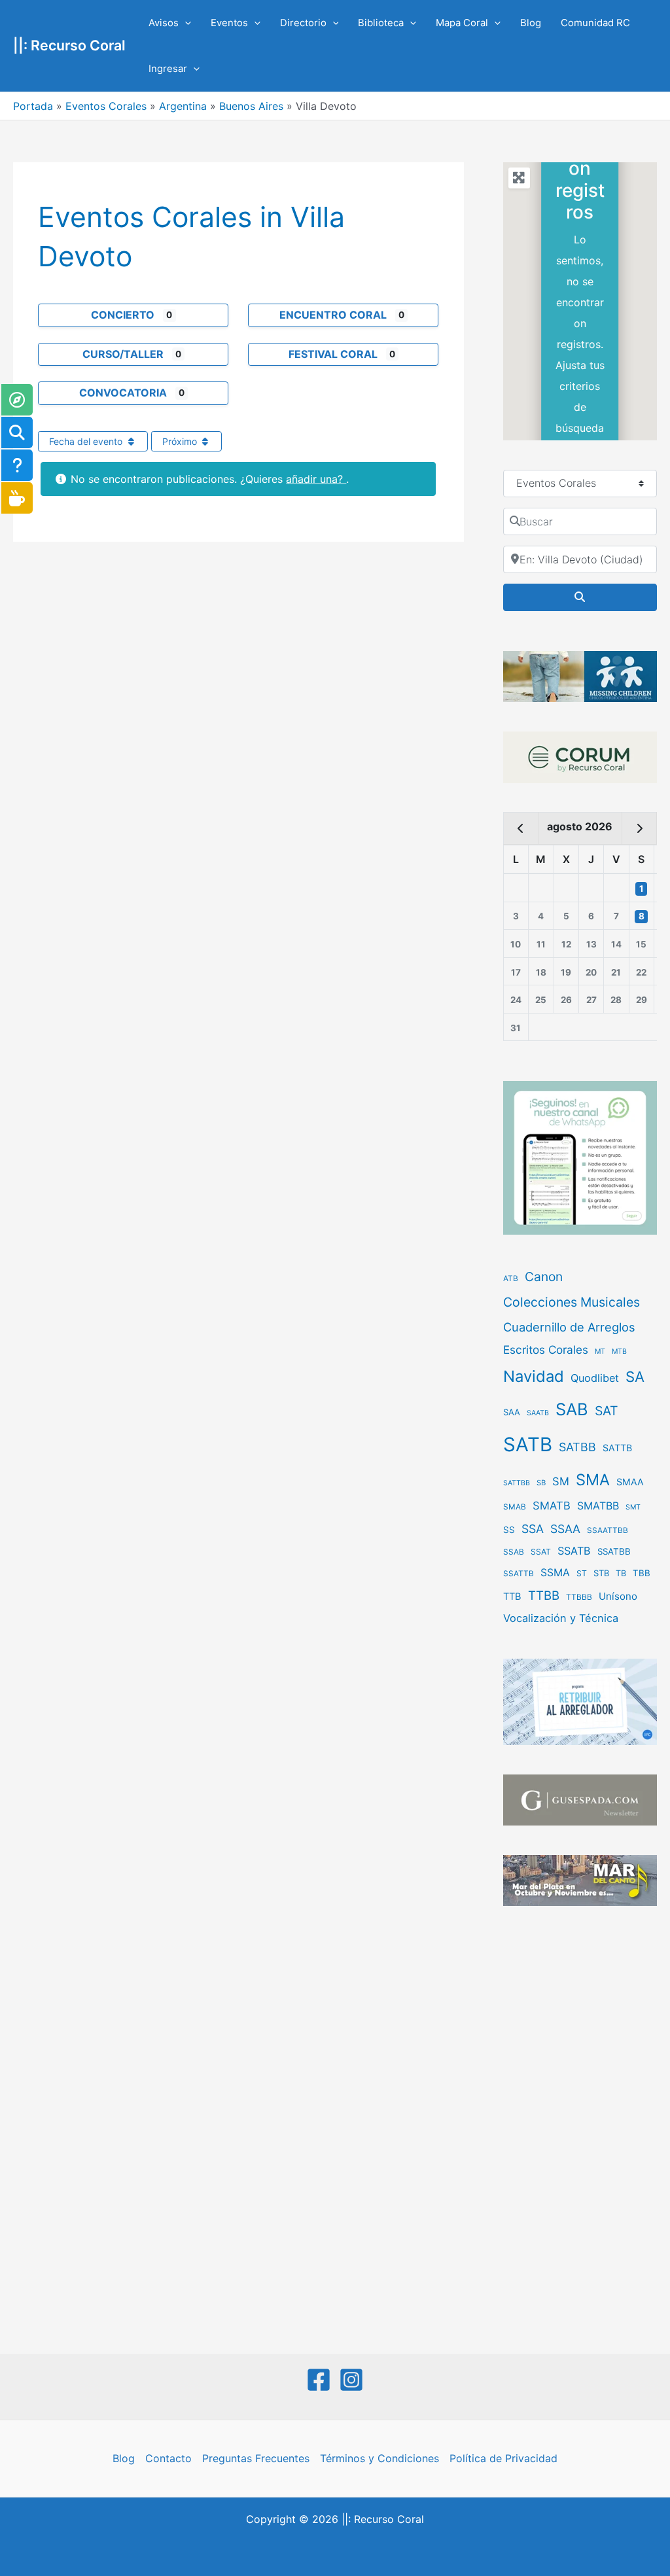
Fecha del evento (87, 441)
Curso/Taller (123, 354)
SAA (512, 1412)
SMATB (552, 1506)
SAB (572, 1409)
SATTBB (517, 1483)
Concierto (123, 315)
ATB (511, 1279)
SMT (633, 1507)
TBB (642, 1573)
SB (541, 1483)
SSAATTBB (608, 1530)
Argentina (183, 106)
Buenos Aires (251, 106)
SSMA (555, 1573)
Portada (33, 106)
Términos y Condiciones (379, 2458)
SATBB (577, 1447)
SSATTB (519, 1574)
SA (635, 1376)
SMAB (515, 1507)
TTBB (544, 1596)
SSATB (574, 1551)
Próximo (181, 441)
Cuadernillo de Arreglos (569, 1327)
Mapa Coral (462, 23)
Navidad (534, 1376)
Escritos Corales (546, 1350)
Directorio (303, 23)
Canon (544, 1277)
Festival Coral (333, 354)
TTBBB (579, 1597)
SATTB (617, 1448)
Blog (531, 23)
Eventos (229, 23)
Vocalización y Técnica (561, 1618)
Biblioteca (381, 23)
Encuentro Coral (333, 315)
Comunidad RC (595, 23)
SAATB (538, 1413)
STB (601, 1573)
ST (582, 1573)
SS (509, 1530)
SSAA (565, 1529)
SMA (593, 1480)
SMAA (630, 1482)
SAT (607, 1411)
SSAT (541, 1552)
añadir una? (316, 479)
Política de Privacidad (503, 2458)
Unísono (618, 1596)
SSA (533, 1529)
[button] (185, 23)
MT (600, 1351)
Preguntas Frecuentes (256, 2458)
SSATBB (614, 1551)
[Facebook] (319, 2380)
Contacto (168, 2458)
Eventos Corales (106, 106)
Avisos (164, 23)
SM (561, 1481)
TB (621, 1573)
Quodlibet (595, 1378)
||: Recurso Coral (69, 45)
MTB (619, 1351)
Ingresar (168, 69)
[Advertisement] (580, 2132)
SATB (528, 1444)
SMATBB (598, 1506)
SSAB (514, 1552)
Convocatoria (123, 393)
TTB (512, 1597)
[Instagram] (351, 2380)
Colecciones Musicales (572, 1302)
